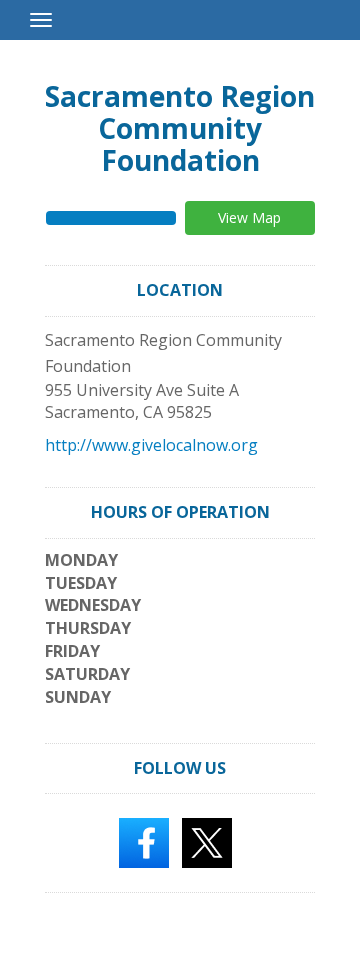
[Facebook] (144, 842)
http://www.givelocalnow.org (151, 445)
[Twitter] (207, 842)
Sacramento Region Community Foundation (180, 128)
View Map (249, 217)
